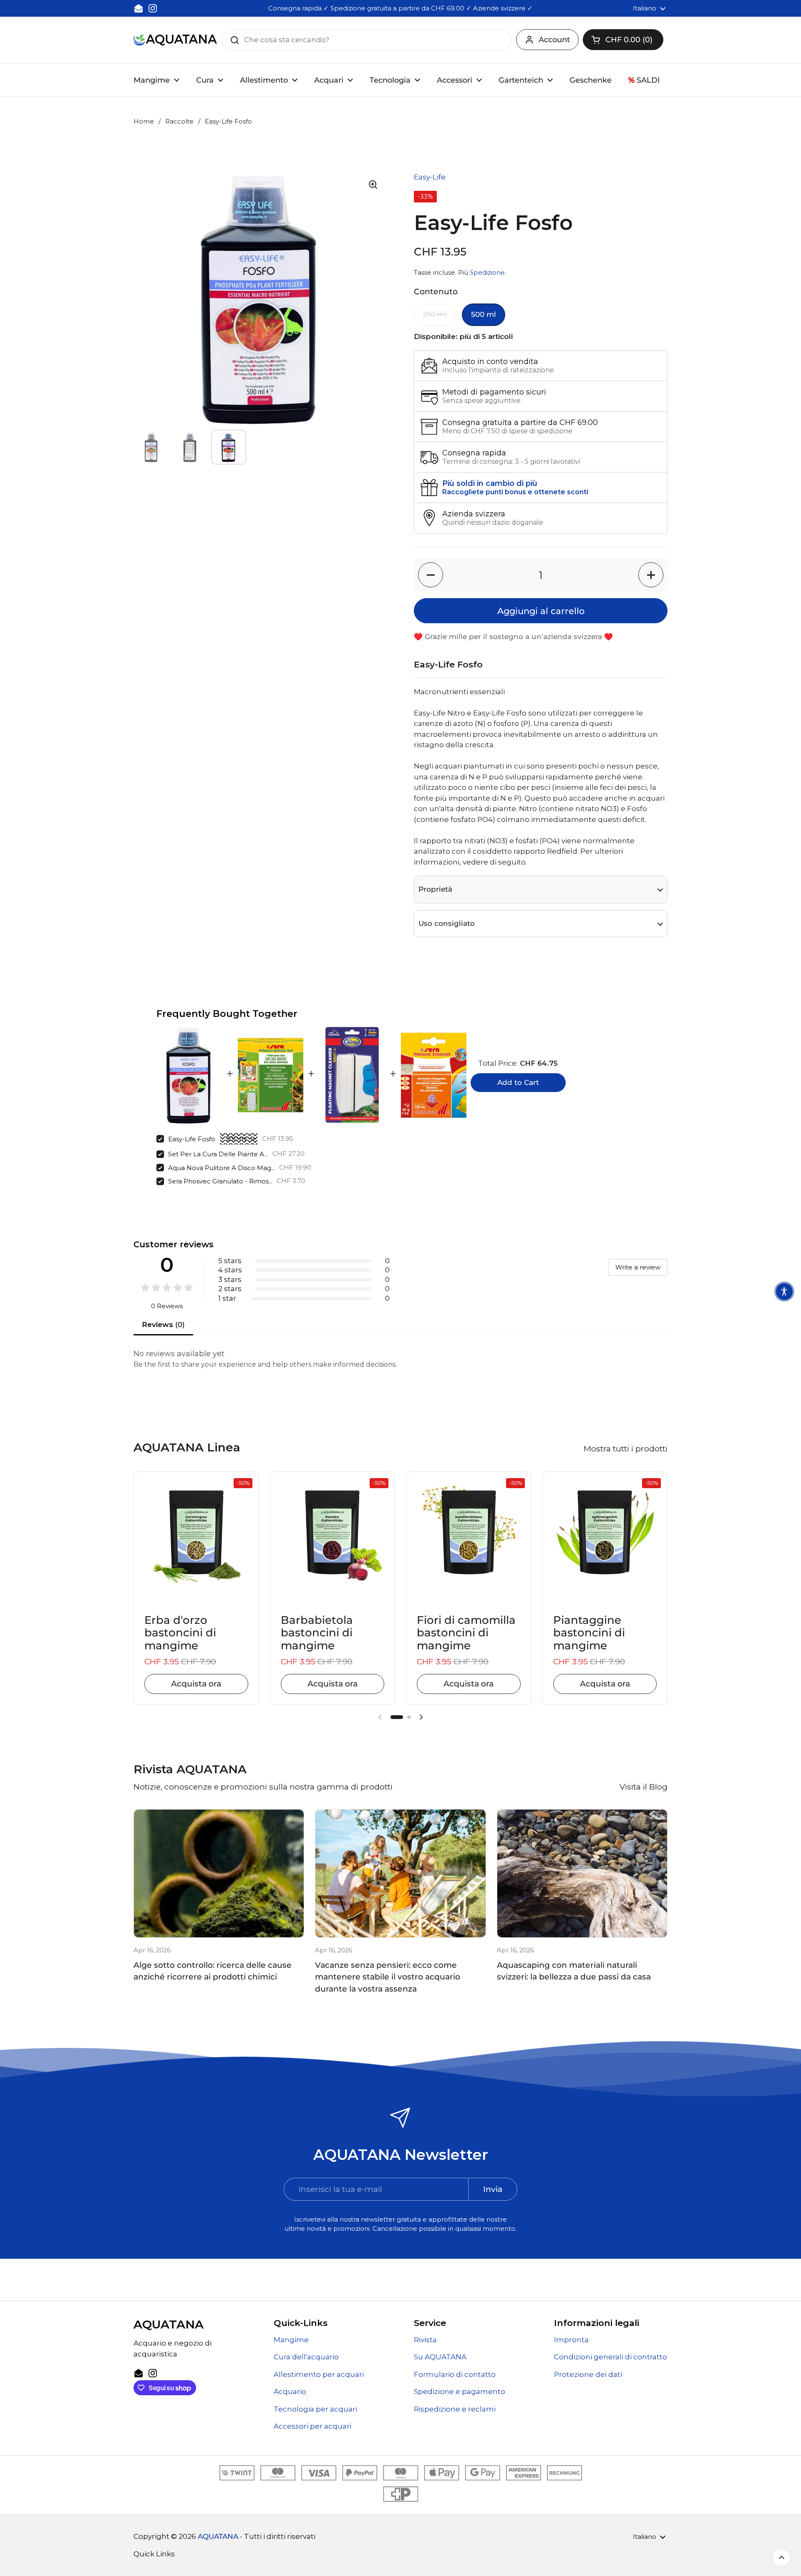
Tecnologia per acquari (315, 2409)
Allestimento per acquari (319, 2374)
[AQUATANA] (175, 40)
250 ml (435, 314)
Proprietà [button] (435, 889)
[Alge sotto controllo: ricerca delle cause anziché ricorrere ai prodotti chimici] (219, 1873)
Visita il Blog (644, 1787)
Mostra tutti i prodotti (626, 1449)
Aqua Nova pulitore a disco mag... (222, 1168)
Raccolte (179, 121)
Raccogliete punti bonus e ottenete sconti (515, 492)
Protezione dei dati (588, 2374)
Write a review (638, 1267)
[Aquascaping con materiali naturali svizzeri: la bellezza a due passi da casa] (582, 1873)
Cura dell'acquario (306, 2357)
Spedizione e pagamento (460, 2391)
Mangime (291, 2340)
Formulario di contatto (455, 2374)
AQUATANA (218, 2536)
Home (144, 121)
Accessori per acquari (312, 2426)
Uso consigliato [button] (447, 923)
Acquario (290, 2391)
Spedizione (487, 273)
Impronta (571, 2340)
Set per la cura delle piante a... (218, 1154)
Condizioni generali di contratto (611, 2357)
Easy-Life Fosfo (192, 1139)
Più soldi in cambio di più (490, 483)
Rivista (425, 2340)
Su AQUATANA (440, 2357)
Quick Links (154, 2554)
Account (554, 40)
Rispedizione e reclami (455, 2409)
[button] (623, 40)
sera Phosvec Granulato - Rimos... (220, 1181)
